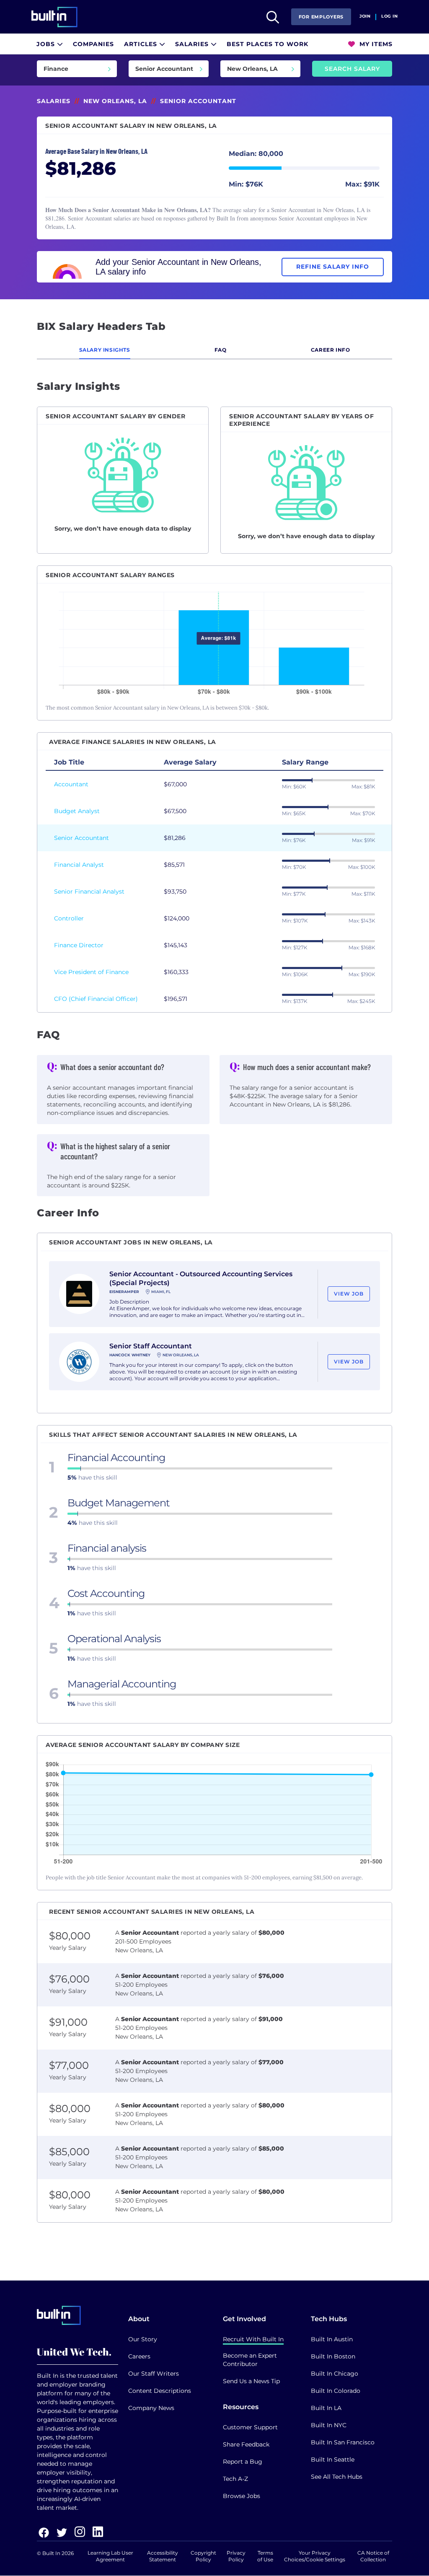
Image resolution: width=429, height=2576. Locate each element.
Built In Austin (332, 2339)
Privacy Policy (236, 2556)
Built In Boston (333, 2356)
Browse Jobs (242, 2496)
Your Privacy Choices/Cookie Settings (315, 2556)
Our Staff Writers (154, 2374)
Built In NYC (329, 2425)
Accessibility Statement (163, 2556)
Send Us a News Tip (251, 2381)
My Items (375, 44)
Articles (142, 44)
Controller (69, 918)
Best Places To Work (267, 44)
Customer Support (250, 2427)
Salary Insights (105, 350)
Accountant (71, 784)
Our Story (143, 2339)
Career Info (331, 350)
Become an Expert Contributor (250, 2360)
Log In (389, 16)
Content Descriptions (160, 2391)
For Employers (321, 17)
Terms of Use (265, 2556)
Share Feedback (246, 2444)
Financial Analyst (79, 865)
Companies (93, 44)
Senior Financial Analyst (89, 891)
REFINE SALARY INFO (333, 267)
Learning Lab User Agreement (110, 2556)
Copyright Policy (203, 2556)
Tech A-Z (235, 2479)
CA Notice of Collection (373, 2556)
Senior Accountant (81, 838)
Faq (221, 350)
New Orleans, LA (115, 101)
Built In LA (326, 2408)
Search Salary (352, 69)
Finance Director (79, 945)
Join (365, 16)
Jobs (47, 44)
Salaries (193, 44)
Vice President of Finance (91, 972)
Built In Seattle (333, 2459)
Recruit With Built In (253, 2339)
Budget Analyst (77, 811)
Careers (139, 2356)
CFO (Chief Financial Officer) (96, 999)
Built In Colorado (336, 2391)
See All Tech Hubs (337, 2477)
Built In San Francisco (343, 2442)
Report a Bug (243, 2462)
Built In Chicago (335, 2374)
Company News (151, 2408)
